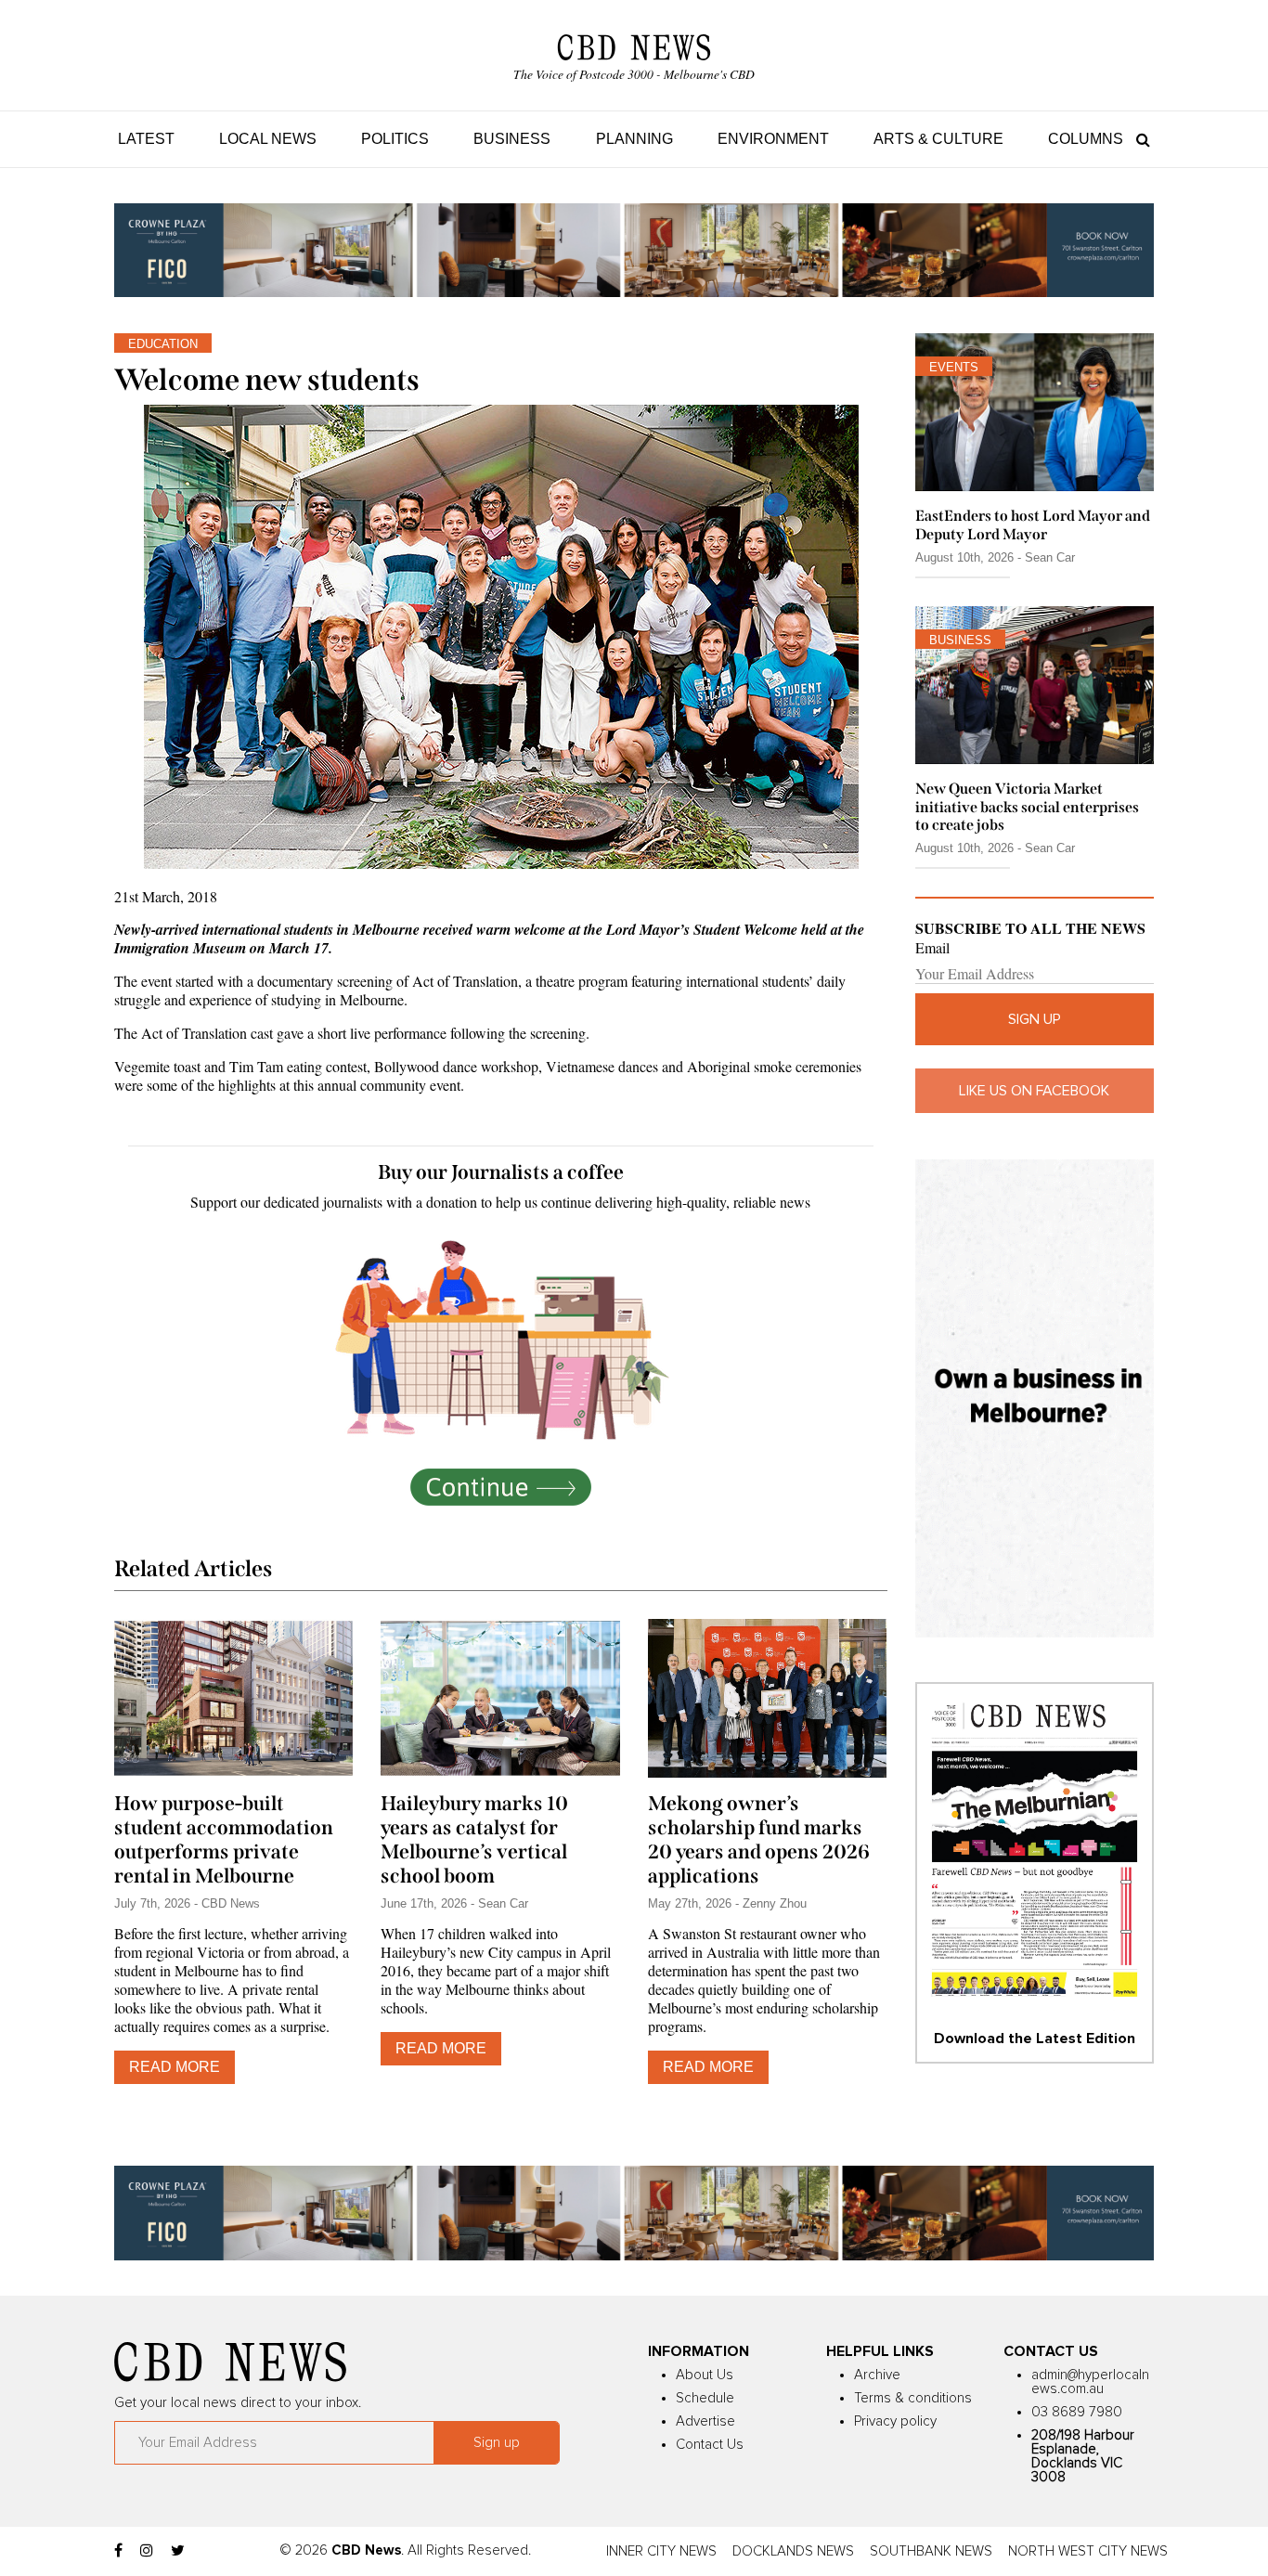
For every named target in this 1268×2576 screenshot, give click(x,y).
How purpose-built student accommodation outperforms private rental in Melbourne (224, 1840)
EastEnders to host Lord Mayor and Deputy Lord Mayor (1033, 524)
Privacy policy (895, 2421)
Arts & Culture (938, 139)
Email (932, 948)
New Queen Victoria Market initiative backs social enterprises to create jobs (1027, 806)
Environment (773, 139)
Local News (268, 139)
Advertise (705, 2421)
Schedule (705, 2398)
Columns (1086, 139)
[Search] (1139, 139)
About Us (705, 2375)
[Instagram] (147, 2551)
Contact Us (710, 2445)
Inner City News (661, 2551)
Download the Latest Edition (1035, 2039)
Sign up (1035, 1019)
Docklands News (793, 2551)
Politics (395, 139)
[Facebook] (118, 2551)
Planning (634, 139)
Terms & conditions (913, 2398)
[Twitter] (178, 2551)
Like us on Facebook (1034, 1091)
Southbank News (931, 2551)
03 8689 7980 (1077, 2412)
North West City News (1088, 2551)
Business (512, 139)
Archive (877, 2375)
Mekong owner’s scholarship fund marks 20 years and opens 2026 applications (759, 1840)
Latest (146, 139)
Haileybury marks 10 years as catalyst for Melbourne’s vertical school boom (474, 1840)
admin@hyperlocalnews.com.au (1090, 2382)
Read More (175, 2067)
